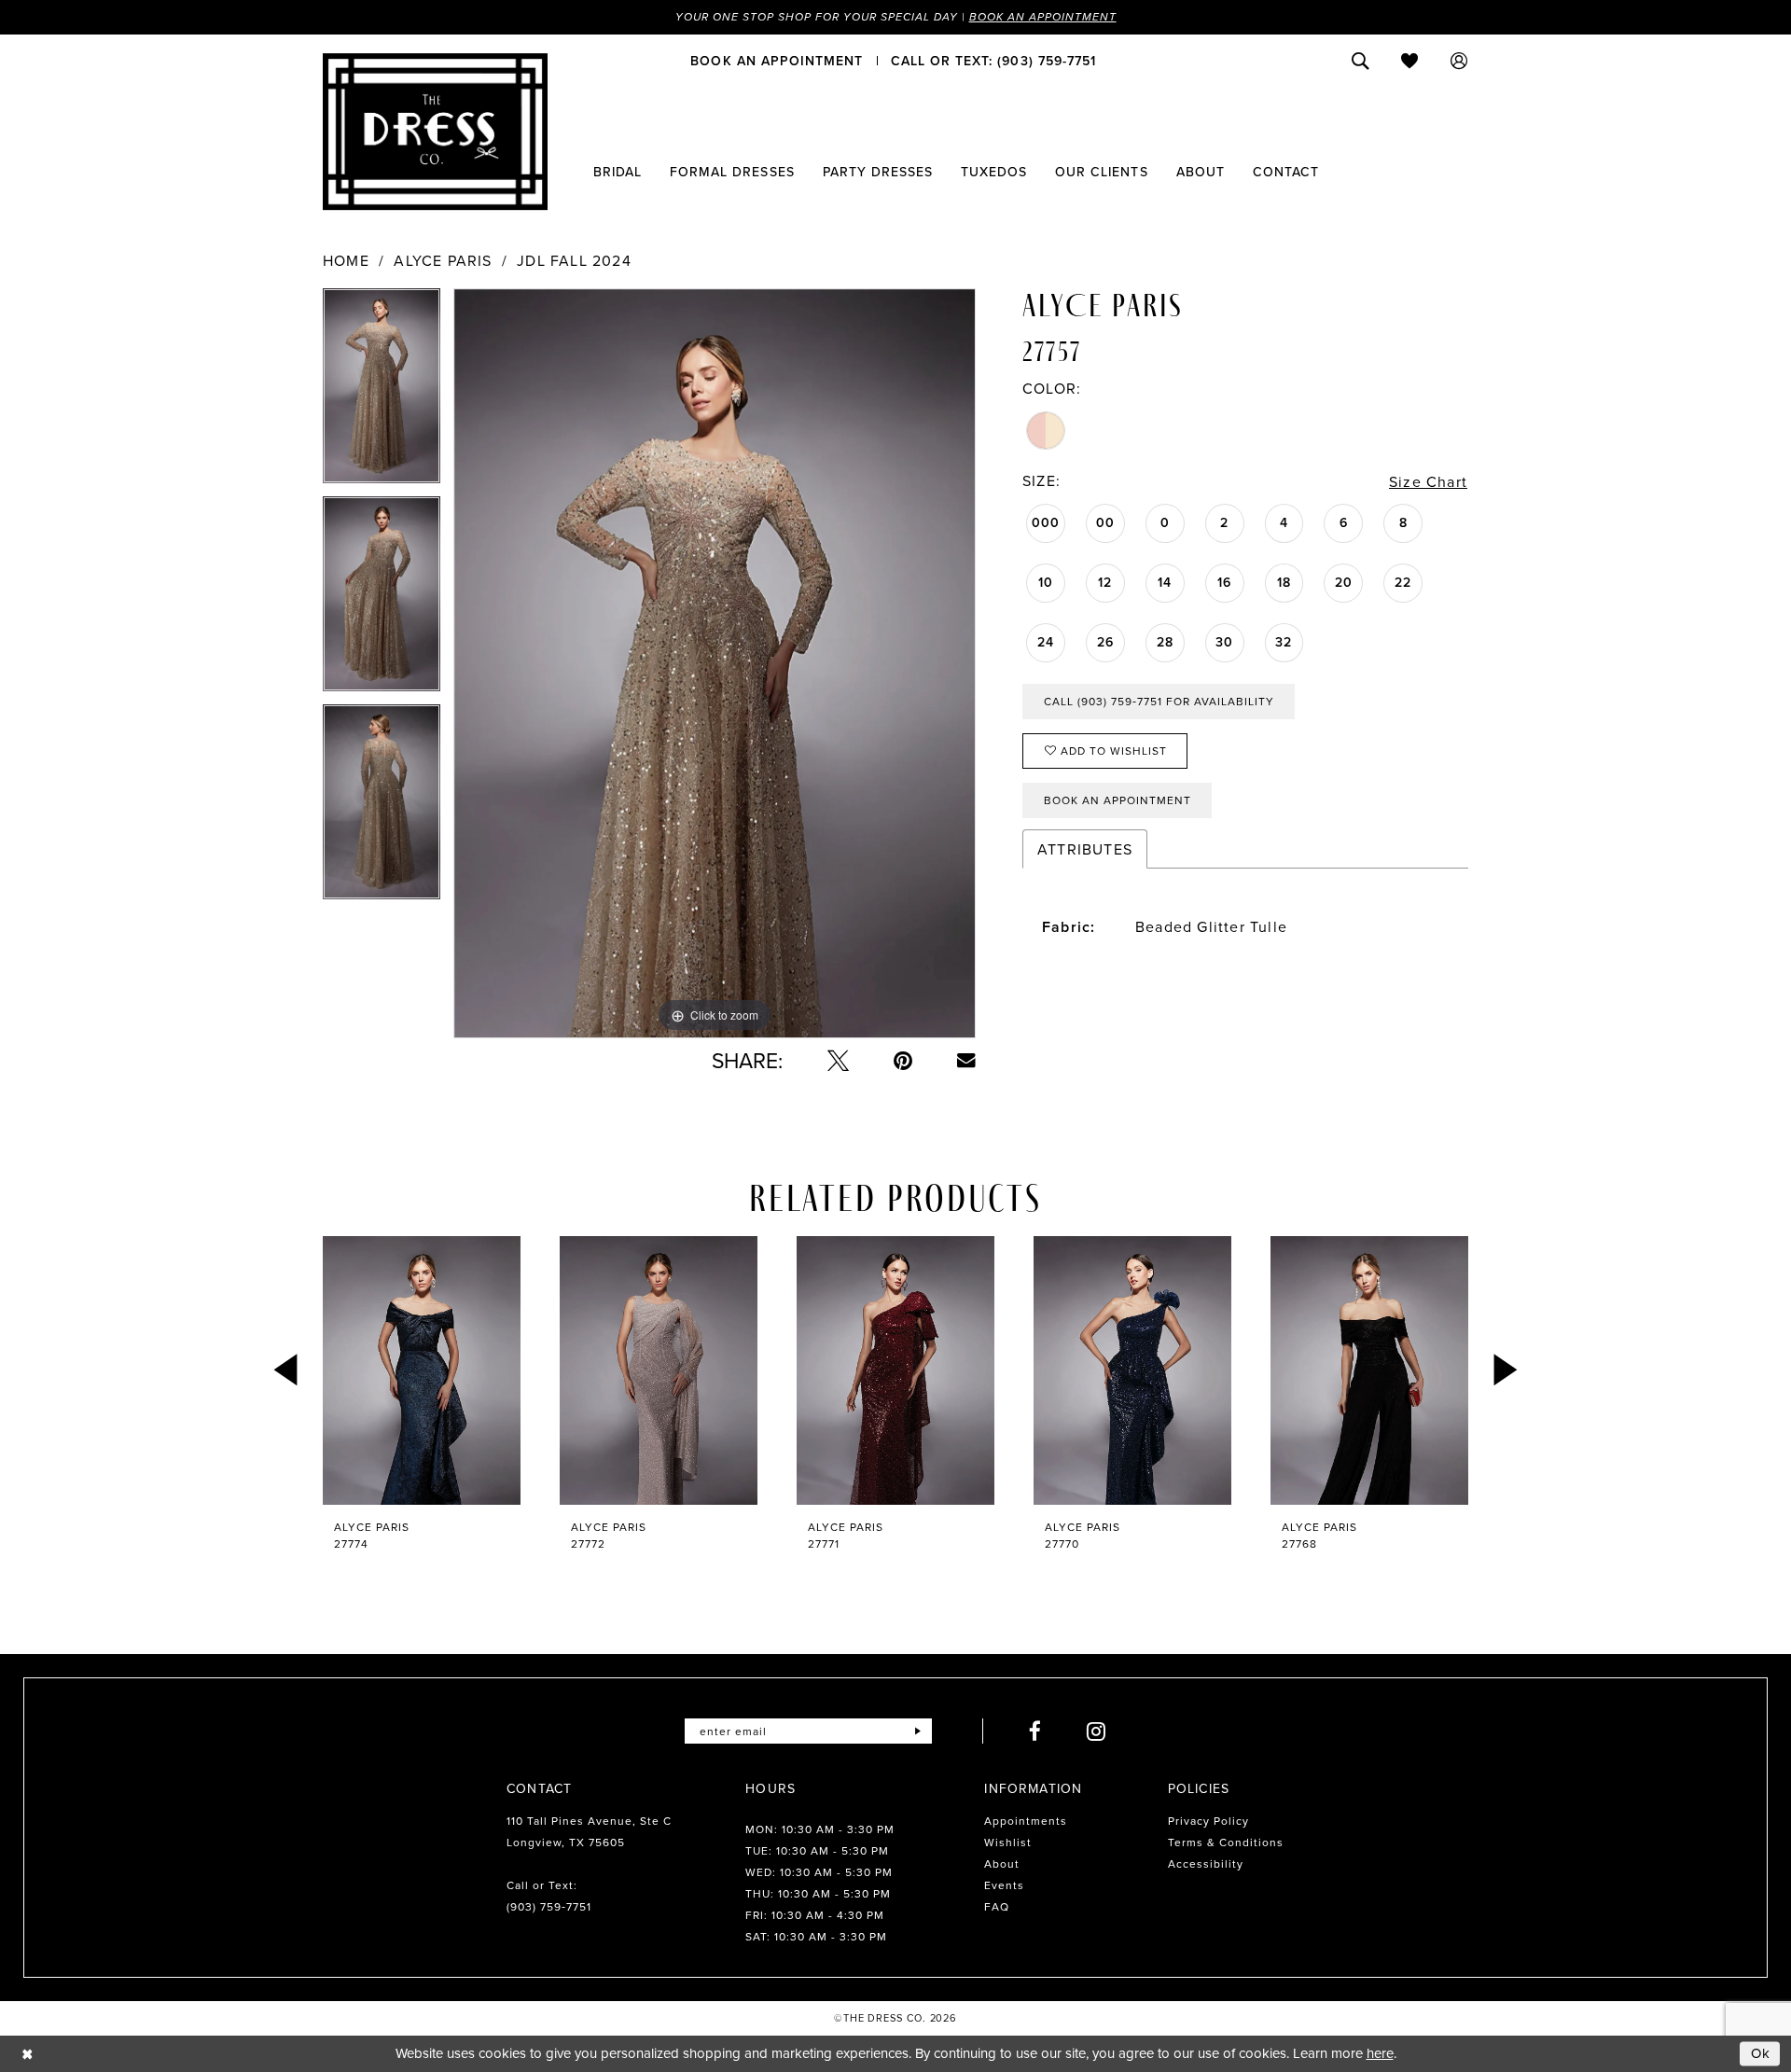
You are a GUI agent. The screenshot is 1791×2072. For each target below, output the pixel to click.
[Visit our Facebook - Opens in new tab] (1035, 1731)
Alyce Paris (443, 260)
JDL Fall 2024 (574, 260)
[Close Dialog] (28, 2054)
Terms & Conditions (1226, 1842)
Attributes (1085, 849)
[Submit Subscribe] (917, 1731)
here (1380, 2053)
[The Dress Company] (435, 132)
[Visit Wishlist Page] (1410, 61)
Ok (1761, 2054)
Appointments (1026, 1821)
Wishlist (1008, 1842)
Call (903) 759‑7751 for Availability (1159, 701)
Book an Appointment (1043, 17)
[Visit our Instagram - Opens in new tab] (1097, 1731)
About (1002, 1863)
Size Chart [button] (1428, 481)
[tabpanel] (382, 392)
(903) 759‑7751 (549, 1906)
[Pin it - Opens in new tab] (903, 1060)
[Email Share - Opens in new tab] (966, 1061)
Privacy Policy (1208, 1821)
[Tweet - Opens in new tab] (838, 1060)
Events (1004, 1885)
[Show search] (1361, 61)
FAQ (997, 1906)
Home (346, 260)
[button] (1459, 61)
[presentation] (422, 1370)
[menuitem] (777, 61)
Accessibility (1206, 1863)
